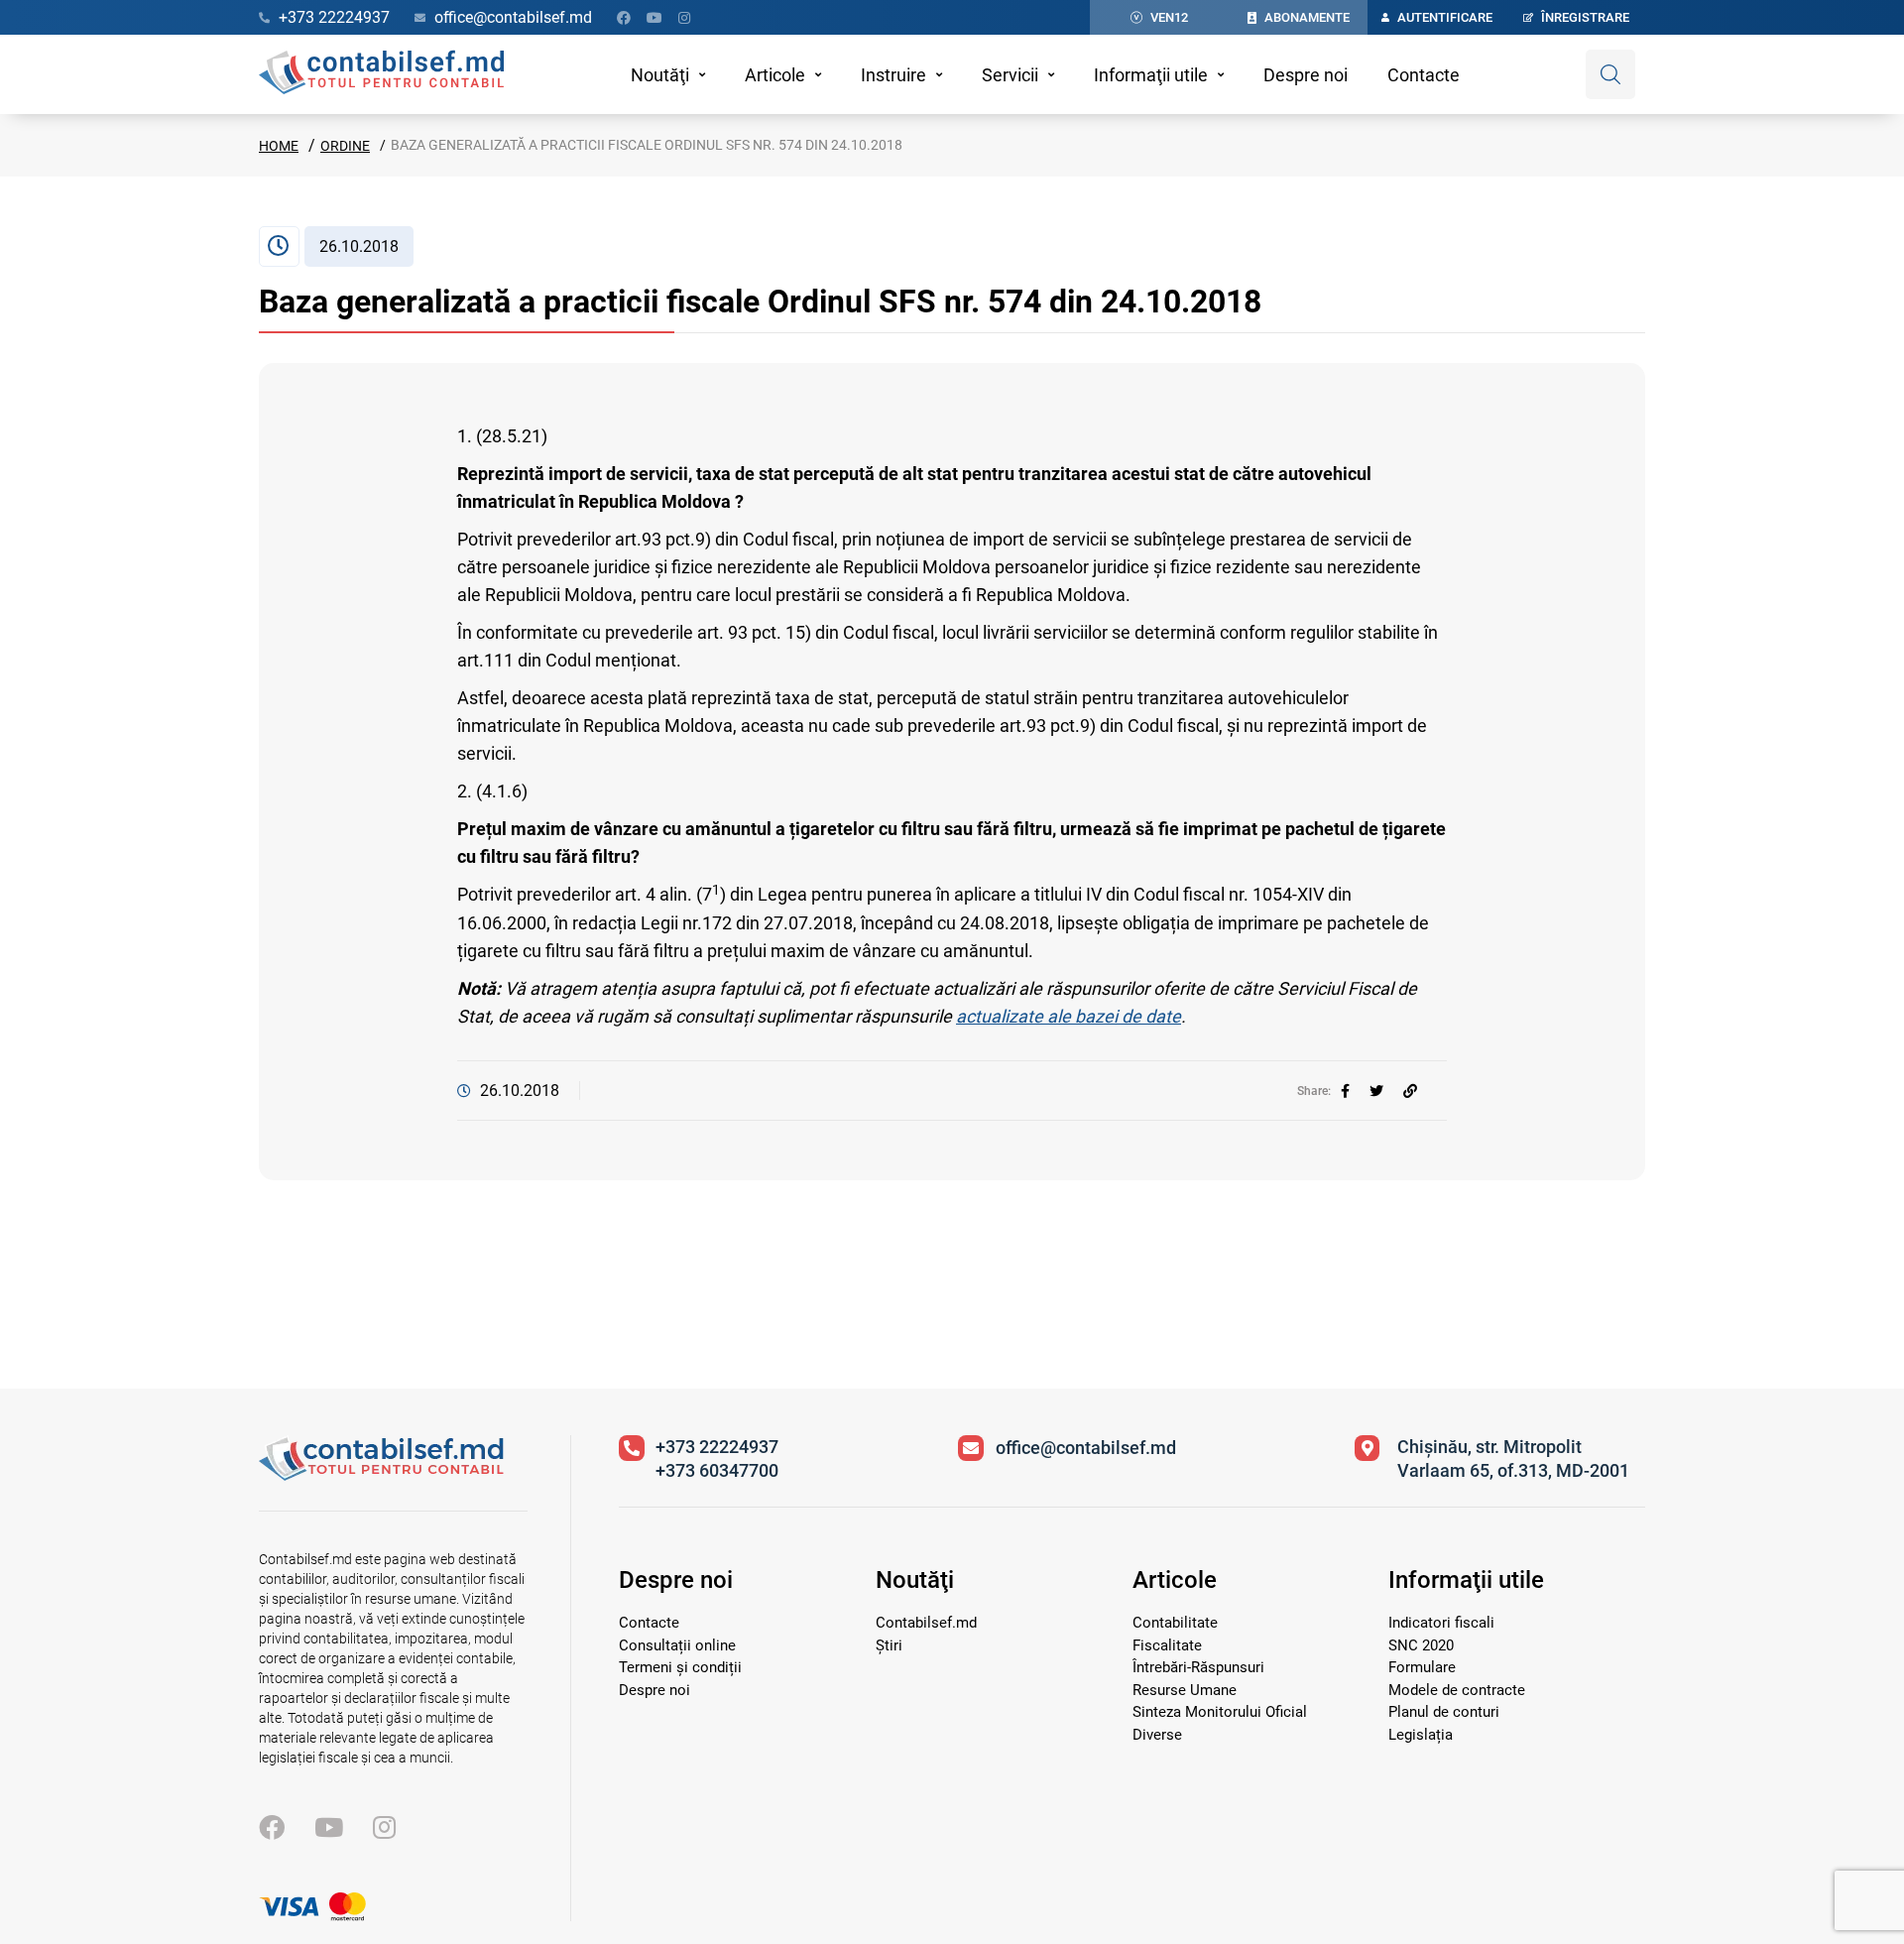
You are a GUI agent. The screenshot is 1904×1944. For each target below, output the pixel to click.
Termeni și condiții (680, 1667)
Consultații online (677, 1645)
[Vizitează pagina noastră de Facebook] (624, 18)
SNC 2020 (1421, 1645)
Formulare (1422, 1667)
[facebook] (1345, 1091)
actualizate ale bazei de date (1069, 1016)
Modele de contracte (1457, 1690)
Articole (775, 75)
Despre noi (1306, 75)
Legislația (1421, 1735)
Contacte (1424, 75)
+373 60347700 (717, 1470)
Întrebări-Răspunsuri (1198, 1667)
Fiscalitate (1167, 1645)
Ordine (345, 146)
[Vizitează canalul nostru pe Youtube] (654, 18)
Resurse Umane (1185, 1690)
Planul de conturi (1444, 1712)
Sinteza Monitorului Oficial (1220, 1712)
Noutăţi (660, 75)
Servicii (1010, 75)
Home (279, 146)
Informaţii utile (1151, 75)
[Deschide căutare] (1610, 74)
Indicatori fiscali (1441, 1623)
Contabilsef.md (926, 1623)
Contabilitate (1175, 1623)
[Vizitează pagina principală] (381, 74)
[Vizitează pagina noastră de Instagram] (684, 18)
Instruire (893, 75)
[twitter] (1376, 1091)
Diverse (1157, 1735)
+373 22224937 (717, 1447)
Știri (889, 1645)
